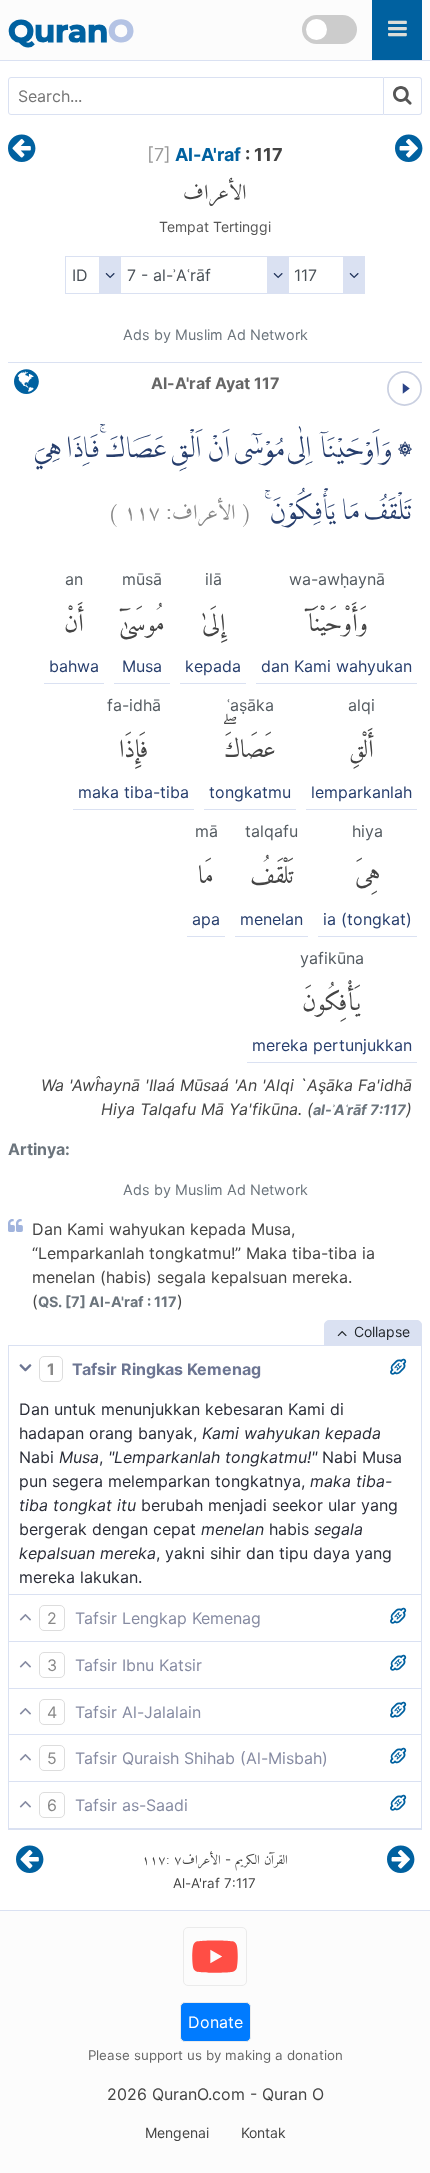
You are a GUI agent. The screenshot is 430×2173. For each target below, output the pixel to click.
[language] (26, 386)
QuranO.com (198, 2094)
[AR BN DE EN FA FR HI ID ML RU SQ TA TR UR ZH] (92, 275)
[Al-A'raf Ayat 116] (21, 150)
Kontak (263, 2132)
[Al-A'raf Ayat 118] (408, 150)
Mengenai (177, 2132)
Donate (215, 2022)
